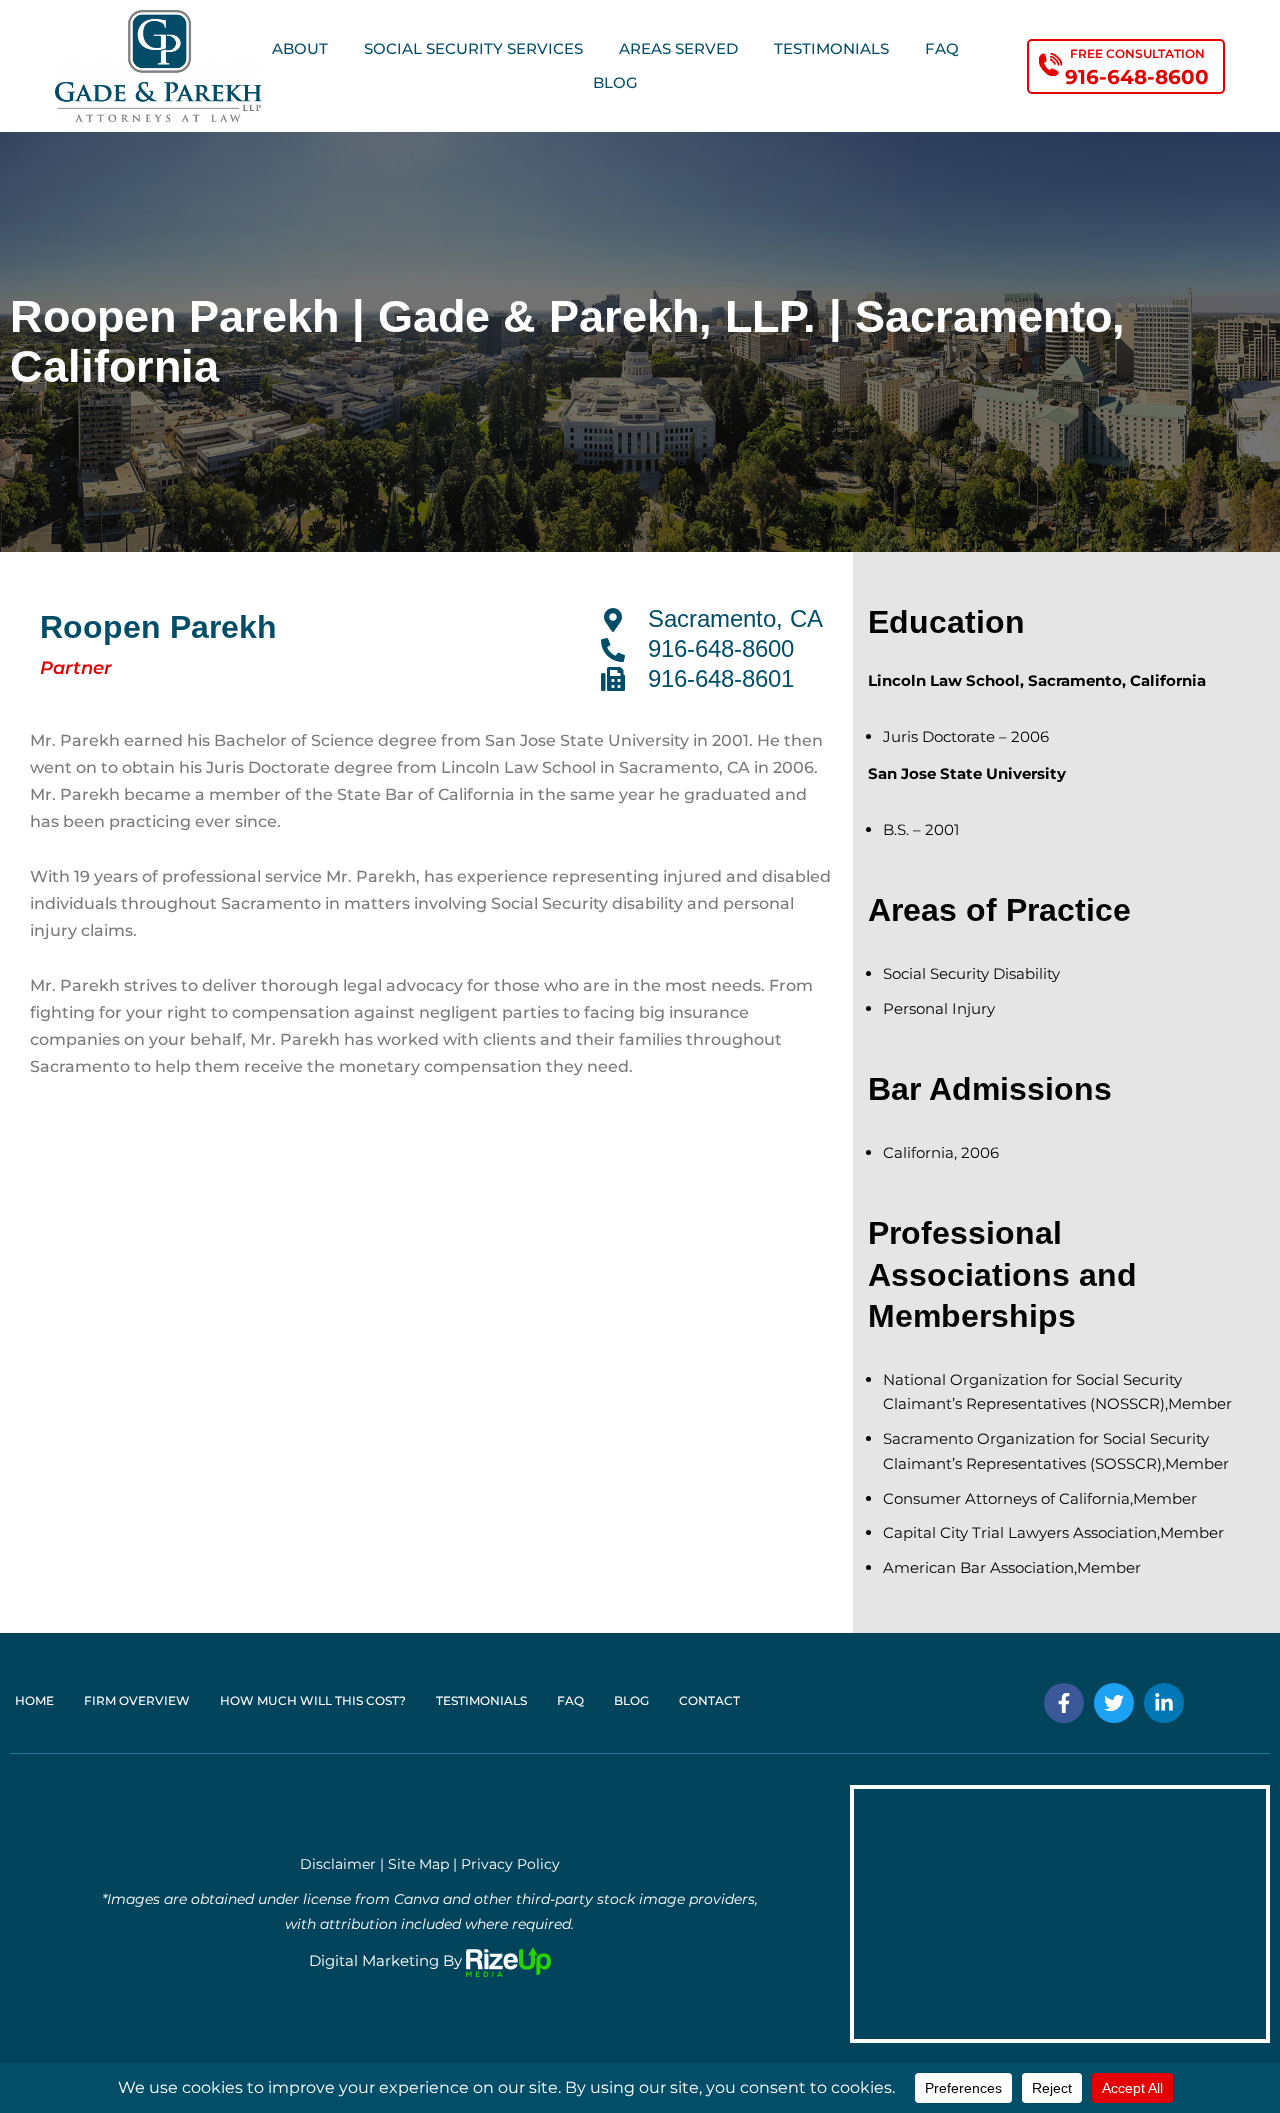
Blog (615, 82)
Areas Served (678, 48)
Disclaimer (338, 1864)
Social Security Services (473, 48)
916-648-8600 (1137, 77)
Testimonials (831, 48)
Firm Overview (137, 1700)
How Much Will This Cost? (313, 1700)
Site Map (418, 1864)
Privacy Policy (510, 1864)
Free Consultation (1137, 53)
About (300, 48)
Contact (709, 1700)
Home (34, 1700)
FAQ (942, 48)
